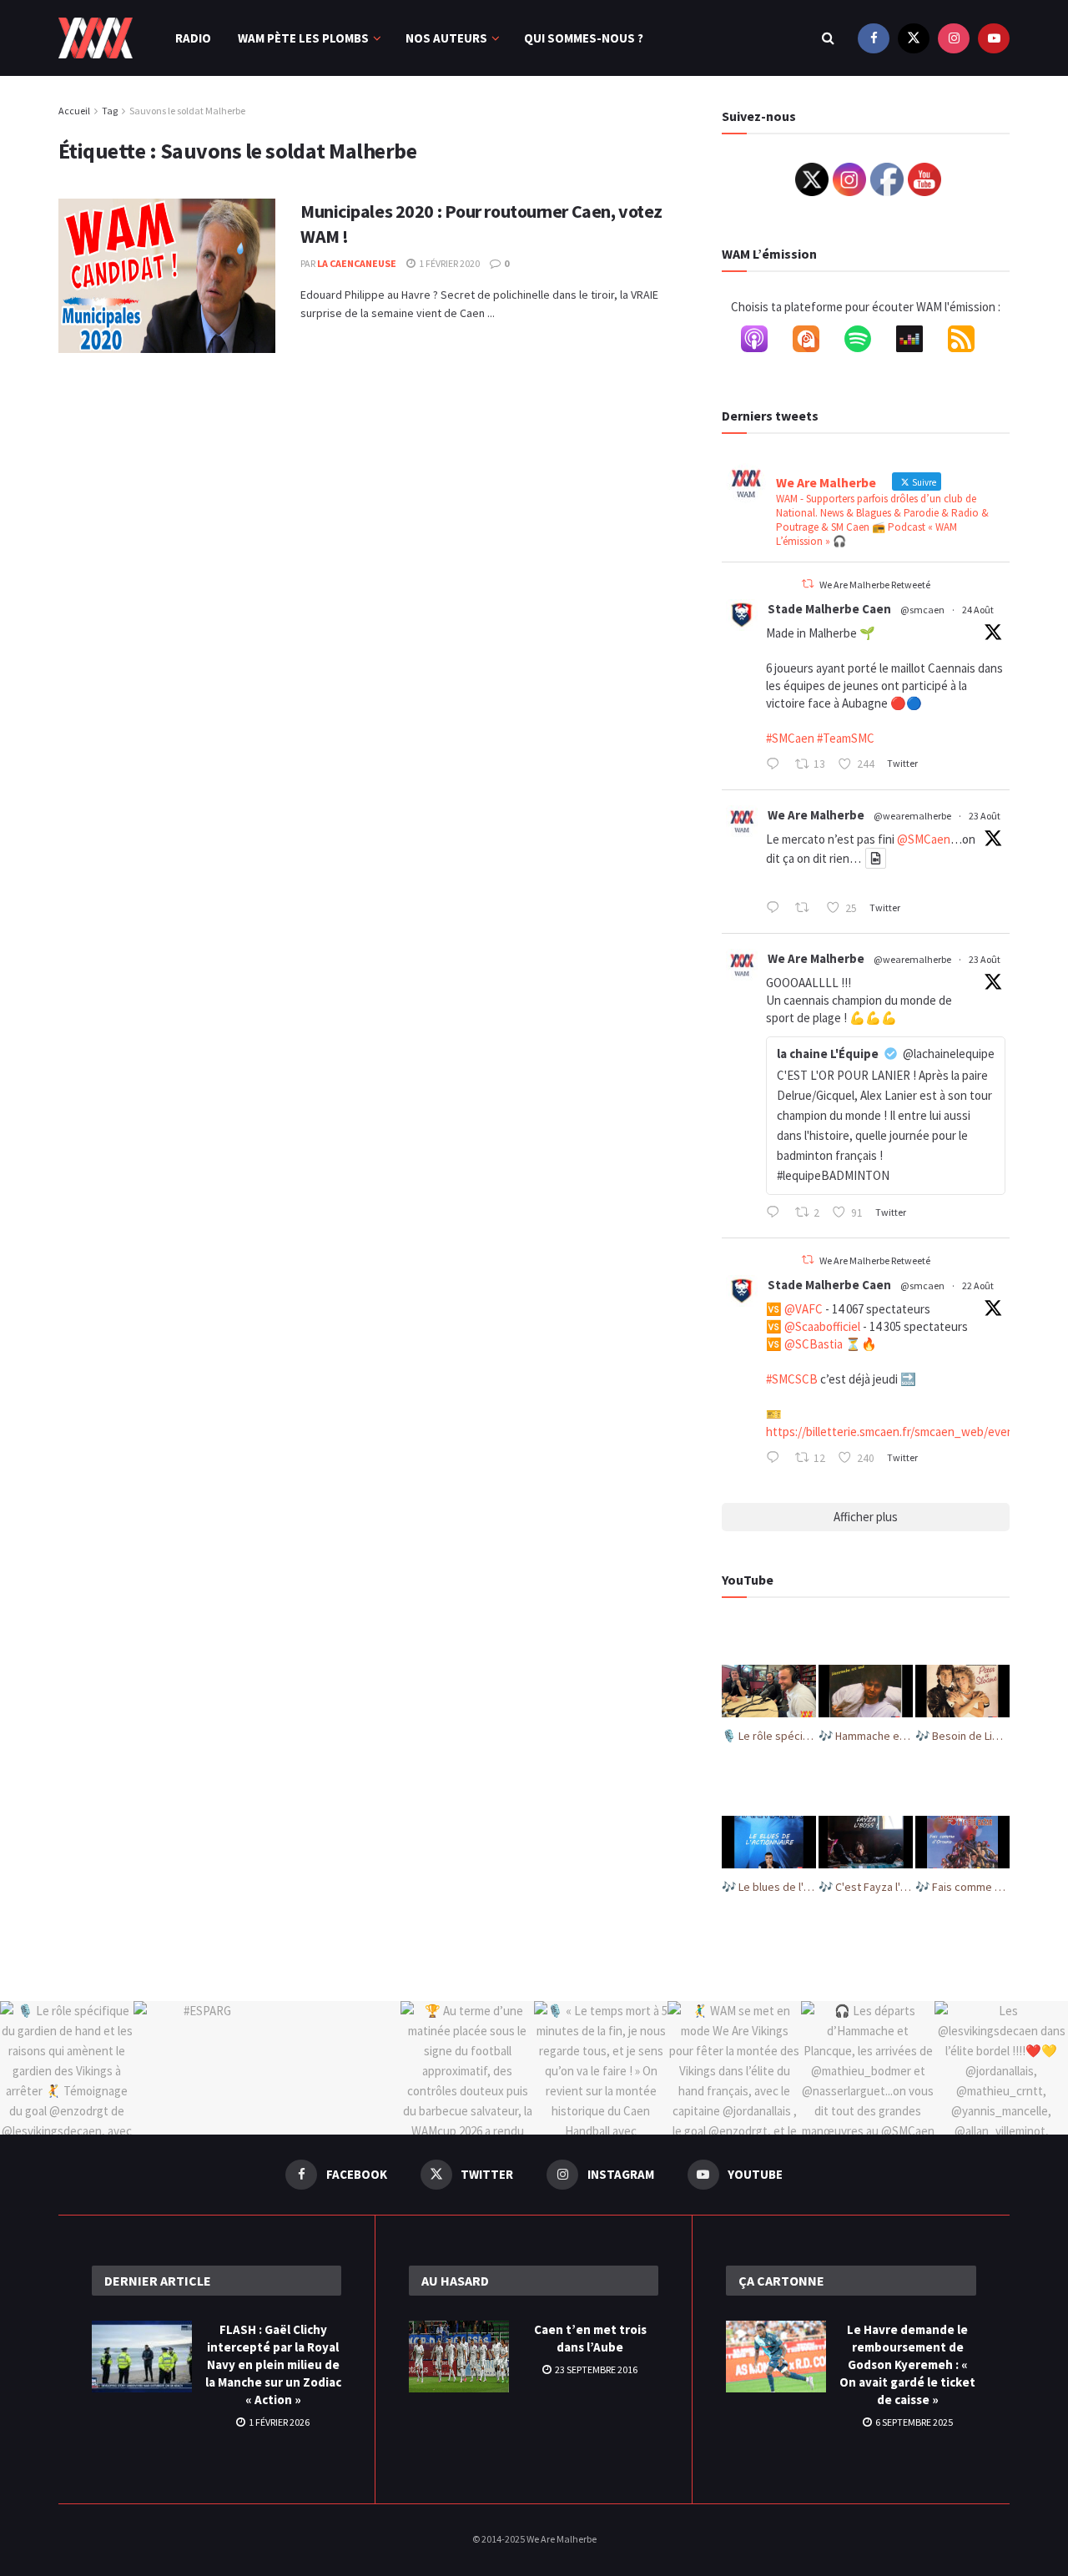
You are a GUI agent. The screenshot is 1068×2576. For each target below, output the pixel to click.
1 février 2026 (278, 2422)
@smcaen (922, 610)
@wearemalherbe (912, 816)
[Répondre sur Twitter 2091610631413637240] (776, 909)
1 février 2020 (448, 263)
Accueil (74, 111)
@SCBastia (814, 1344)
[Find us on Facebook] (874, 38)
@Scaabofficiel (822, 1326)
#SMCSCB (792, 1379)
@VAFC (804, 1309)
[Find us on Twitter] (914, 38)
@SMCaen (924, 839)
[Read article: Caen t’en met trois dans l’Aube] (459, 2357)
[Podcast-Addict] (814, 342)
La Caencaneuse (357, 263)
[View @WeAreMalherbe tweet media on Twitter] (876, 858)
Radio (193, 38)
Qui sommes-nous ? (584, 38)
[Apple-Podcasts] (763, 342)
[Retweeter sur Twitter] (808, 584)
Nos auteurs (446, 38)
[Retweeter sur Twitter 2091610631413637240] (807, 909)
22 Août (978, 1285)
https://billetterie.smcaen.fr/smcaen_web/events (895, 1432)
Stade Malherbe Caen (829, 609)
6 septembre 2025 (913, 2422)
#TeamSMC (846, 738)
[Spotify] (866, 342)
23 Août (985, 816)
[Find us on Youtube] (994, 38)
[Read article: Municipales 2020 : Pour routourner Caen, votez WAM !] (167, 276)
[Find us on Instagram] (954, 38)
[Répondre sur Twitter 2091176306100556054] (776, 1459)
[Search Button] (828, 38)
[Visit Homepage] (96, 38)
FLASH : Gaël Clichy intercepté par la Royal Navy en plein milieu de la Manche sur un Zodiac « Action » (273, 2364)
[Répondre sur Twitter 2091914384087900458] (776, 765)
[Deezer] (918, 342)
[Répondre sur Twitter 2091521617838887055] (776, 1213)
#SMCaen (790, 738)
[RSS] (970, 342)
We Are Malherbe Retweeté (875, 585)
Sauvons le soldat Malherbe (187, 111)
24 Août (978, 610)
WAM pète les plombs (303, 38)
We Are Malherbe (816, 815)
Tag (110, 111)
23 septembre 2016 (595, 2369)
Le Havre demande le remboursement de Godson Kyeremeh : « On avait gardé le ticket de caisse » (907, 2364)
